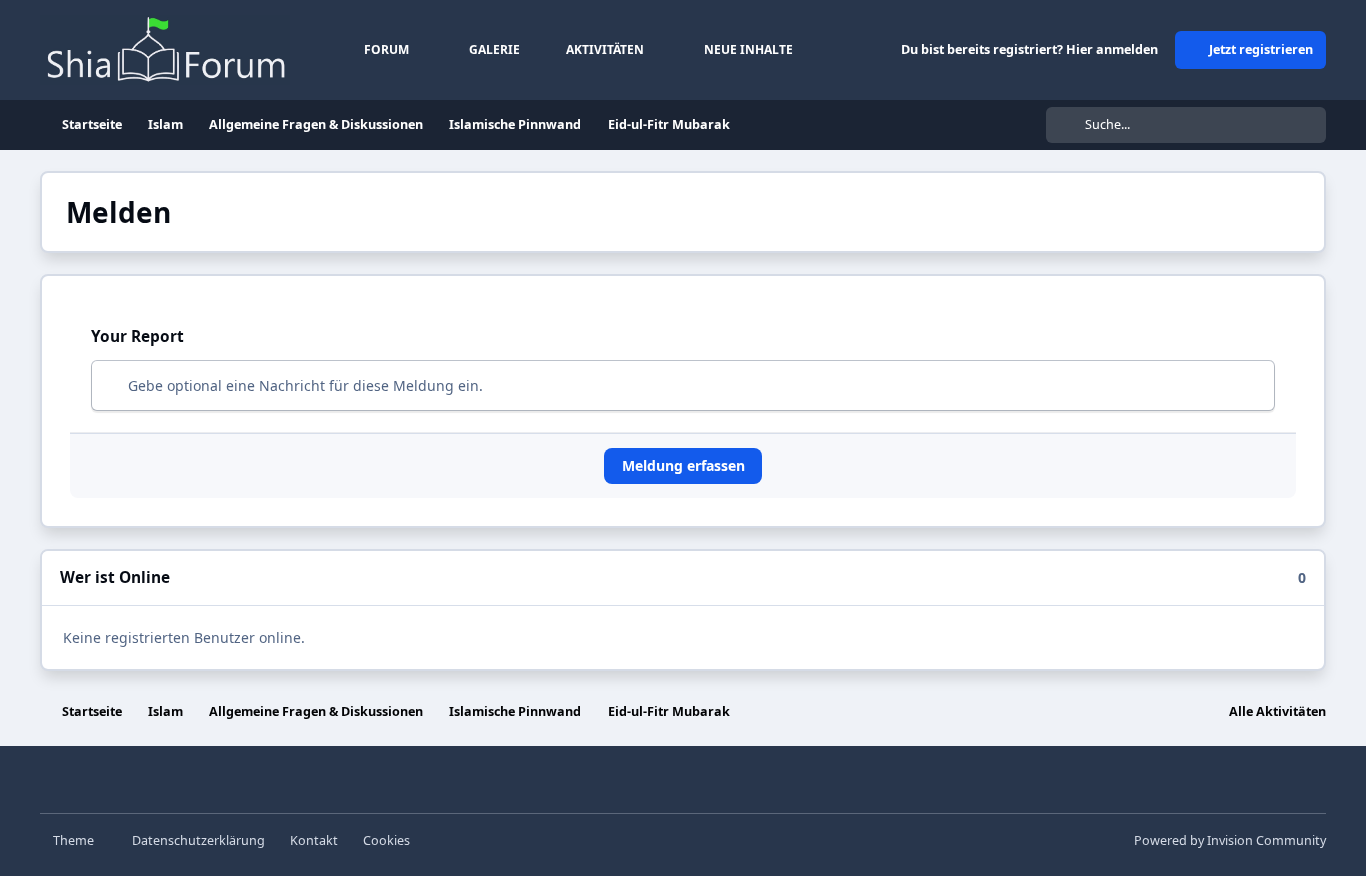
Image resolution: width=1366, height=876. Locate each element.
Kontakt (314, 840)
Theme (75, 840)
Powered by (1230, 840)
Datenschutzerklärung (198, 840)
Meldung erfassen (683, 465)
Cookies (386, 840)
